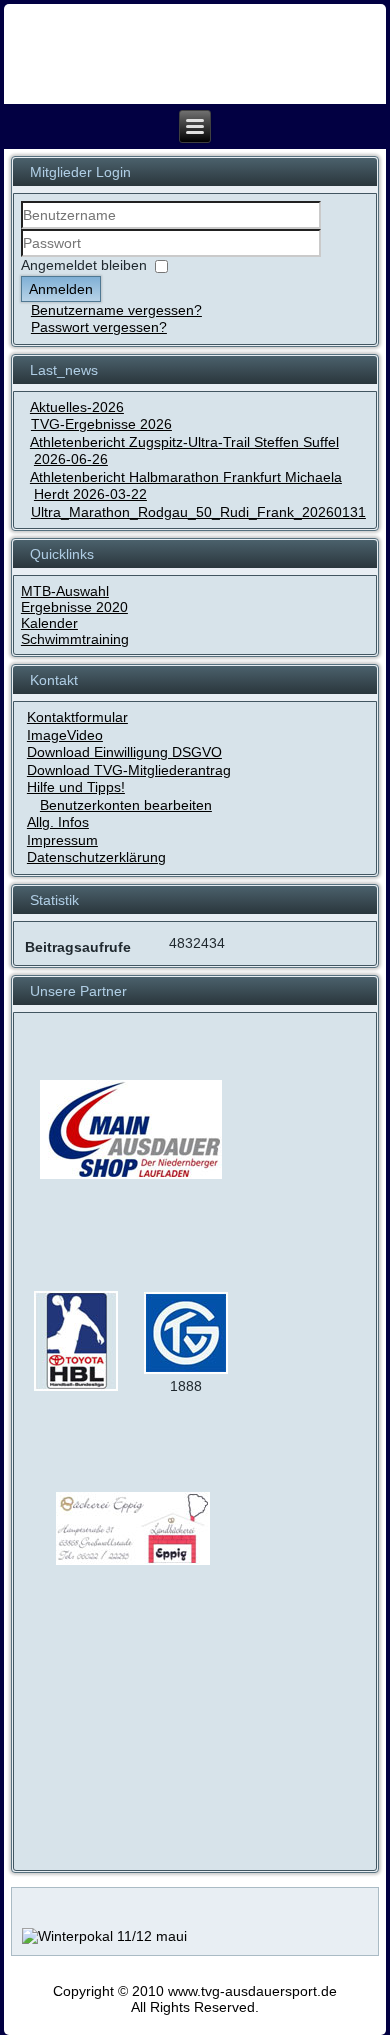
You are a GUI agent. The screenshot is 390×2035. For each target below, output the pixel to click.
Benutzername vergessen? (116, 310)
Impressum (62, 840)
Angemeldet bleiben (84, 265)
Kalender (49, 623)
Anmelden (61, 289)
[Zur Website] (76, 1387)
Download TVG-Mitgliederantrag (129, 770)
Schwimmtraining (75, 639)
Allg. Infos (58, 822)
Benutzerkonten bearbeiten (126, 805)
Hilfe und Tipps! (76, 787)
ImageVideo (65, 735)
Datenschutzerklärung (96, 857)
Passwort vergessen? (99, 327)
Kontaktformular (77, 717)
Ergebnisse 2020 (74, 607)
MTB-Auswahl (65, 591)
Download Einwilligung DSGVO (124, 752)
